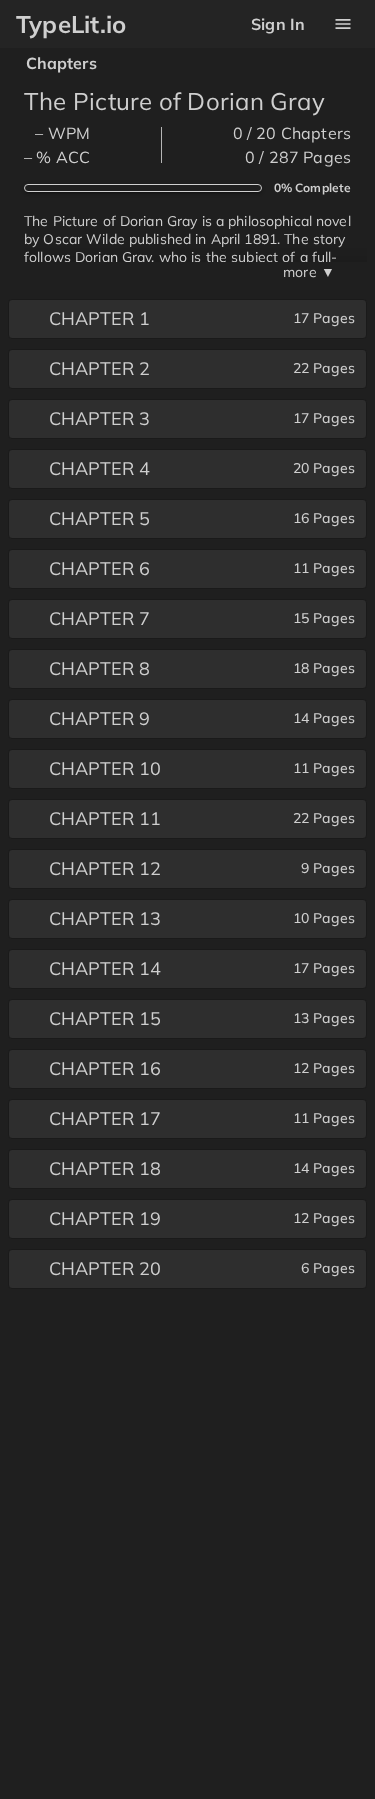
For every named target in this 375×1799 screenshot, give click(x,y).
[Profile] (342, 24)
